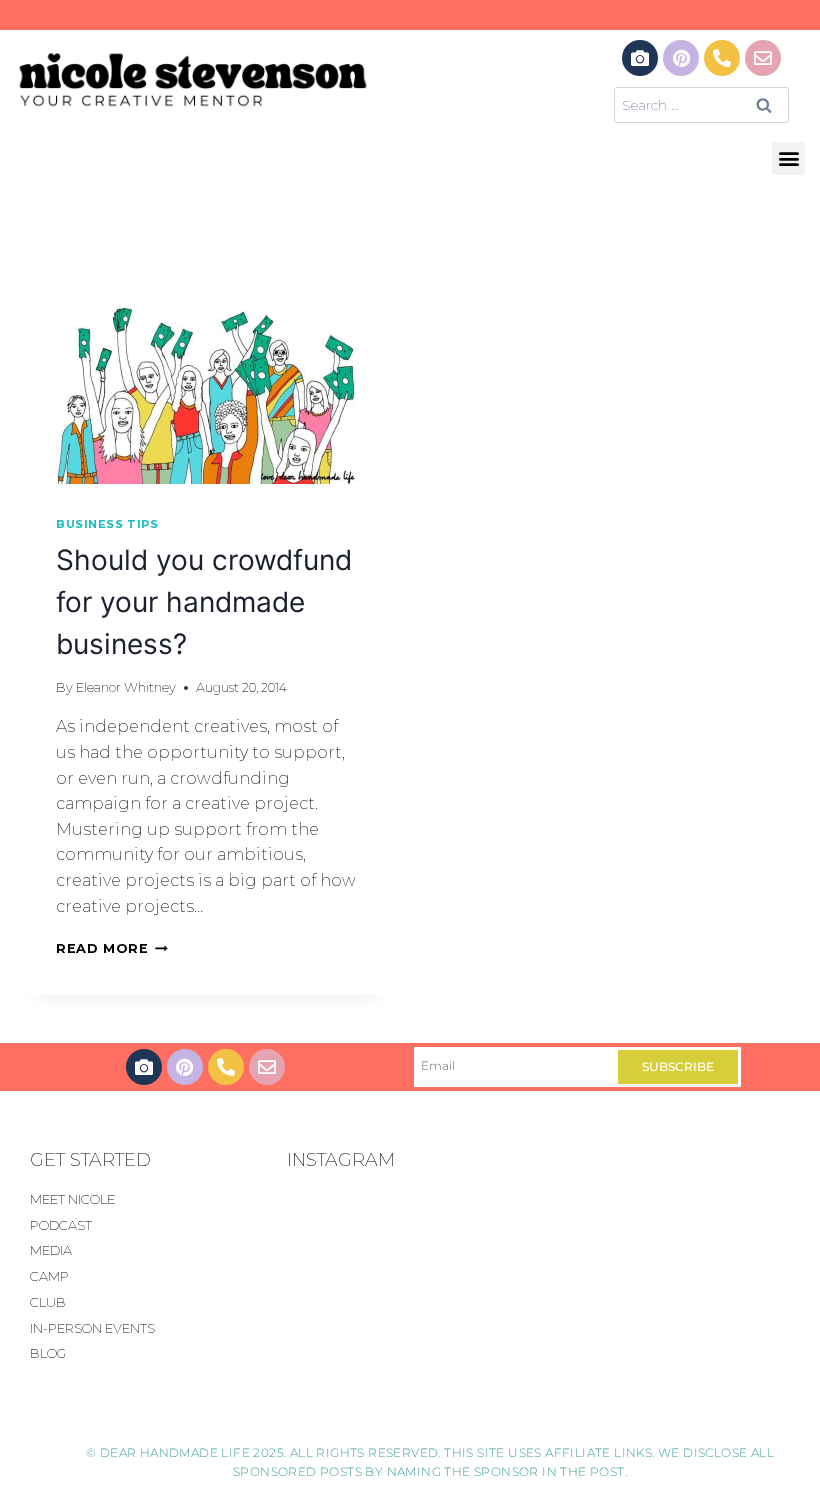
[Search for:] (701, 104)
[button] (788, 158)
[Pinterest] (681, 58)
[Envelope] (763, 58)
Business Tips (107, 524)
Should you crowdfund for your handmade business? (204, 602)
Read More (112, 948)
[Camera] (640, 58)
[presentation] (207, 365)
